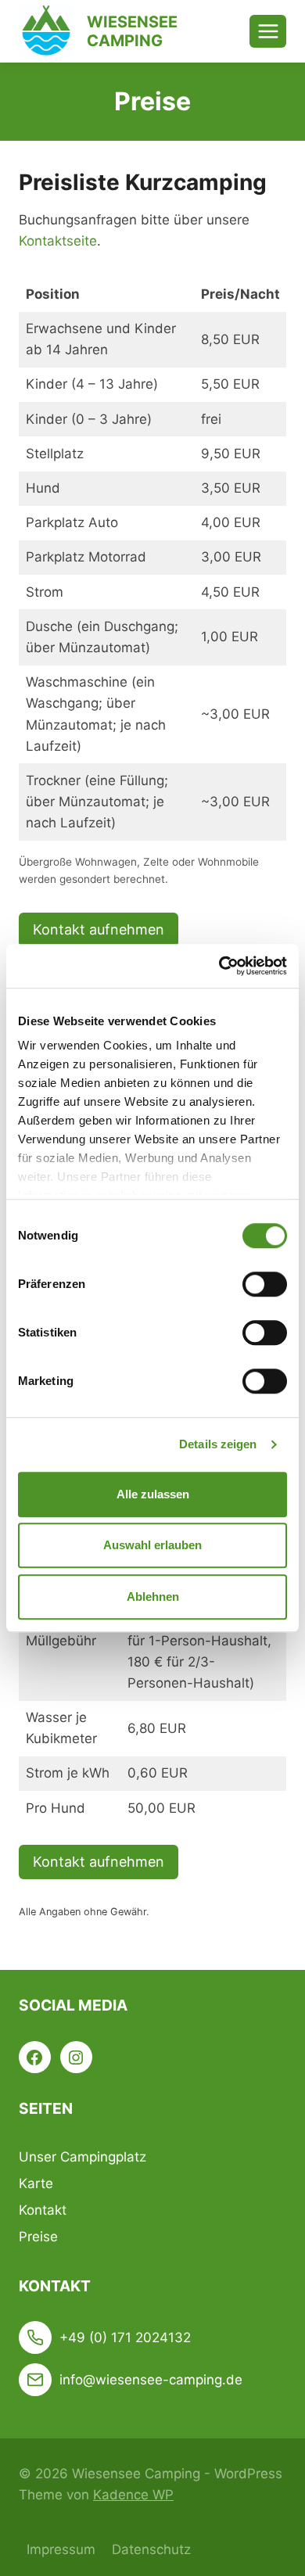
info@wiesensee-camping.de (151, 2380)
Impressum (61, 2549)
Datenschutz (151, 2549)
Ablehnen (153, 1597)
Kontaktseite (58, 241)
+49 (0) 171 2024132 (125, 2337)
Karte (36, 2183)
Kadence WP (133, 2495)
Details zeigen (218, 1444)
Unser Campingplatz (83, 2157)
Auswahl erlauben (152, 1545)
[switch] (265, 1284)
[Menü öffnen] (268, 31)
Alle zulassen (153, 1494)
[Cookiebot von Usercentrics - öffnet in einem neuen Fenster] (219, 966)
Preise (38, 2237)
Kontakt (43, 2210)
